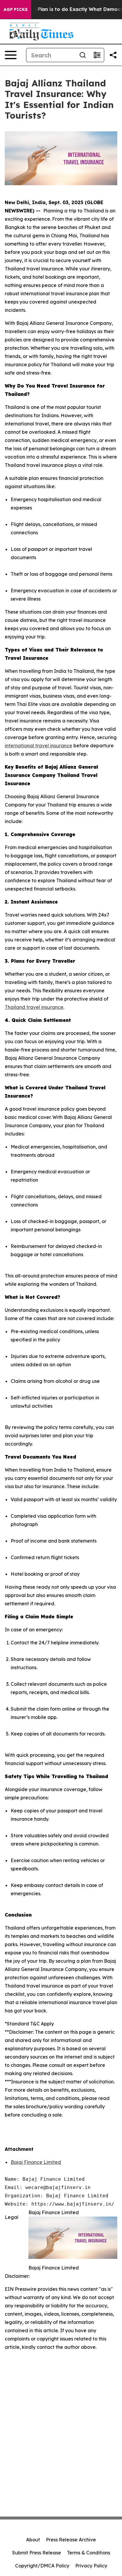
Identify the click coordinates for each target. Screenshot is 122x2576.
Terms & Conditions (89, 2553)
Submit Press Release (37, 2553)
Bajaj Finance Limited (36, 2162)
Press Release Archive (71, 2540)
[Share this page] (113, 55)
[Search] (83, 55)
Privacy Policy (91, 2566)
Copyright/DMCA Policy (42, 2566)
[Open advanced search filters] (97, 55)
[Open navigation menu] (11, 55)
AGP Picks (16, 9)
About (33, 2540)
